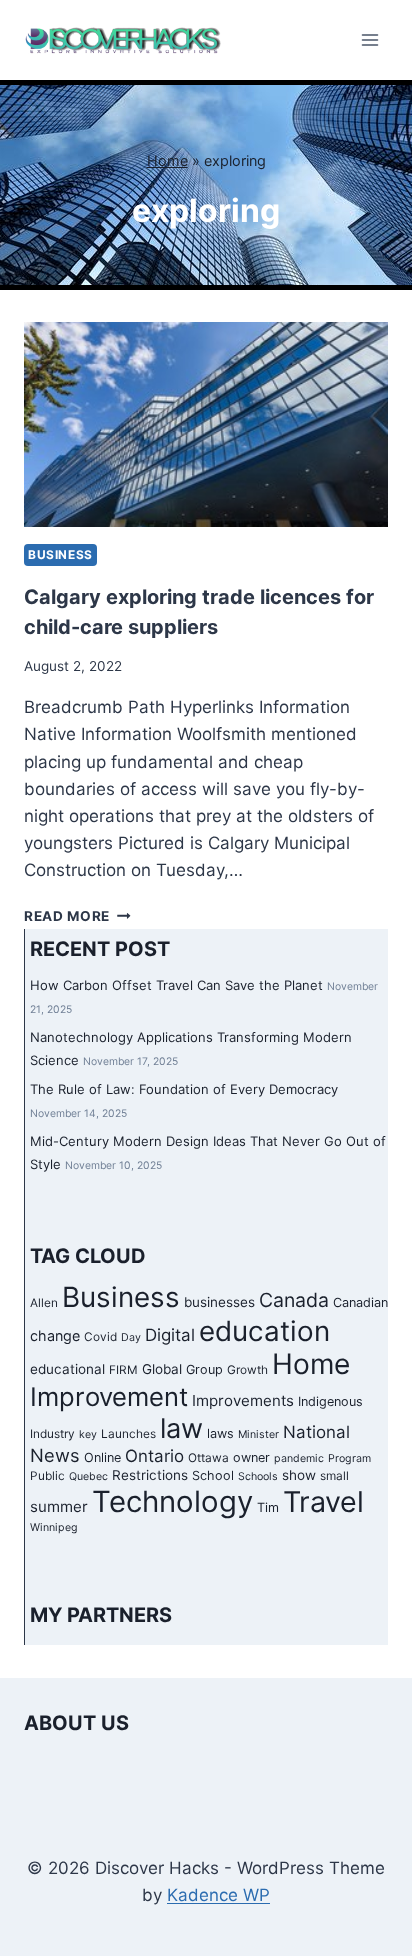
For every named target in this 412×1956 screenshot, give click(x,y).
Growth (247, 1370)
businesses (219, 1302)
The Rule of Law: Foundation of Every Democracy (184, 1089)
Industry (52, 1434)
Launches (128, 1434)
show (299, 1475)
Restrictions (150, 1475)
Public (47, 1476)
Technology (172, 1501)
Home (167, 160)
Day (131, 1337)
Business (60, 554)
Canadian (360, 1302)
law (181, 1428)
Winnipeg (54, 1527)
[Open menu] (369, 39)
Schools (258, 1476)
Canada (294, 1300)
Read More (77, 916)
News (55, 1455)
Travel (323, 1501)
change (55, 1335)
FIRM (123, 1370)
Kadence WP (218, 1895)
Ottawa (208, 1458)
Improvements (243, 1400)
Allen (44, 1303)
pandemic (299, 1458)
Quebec (88, 1476)
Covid (100, 1337)
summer (59, 1506)
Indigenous (330, 1401)
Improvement (109, 1396)
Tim (268, 1507)
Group (204, 1369)
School (213, 1475)
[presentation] (206, 424)
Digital (170, 1335)
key (88, 1434)
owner (251, 1457)
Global (162, 1369)
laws (220, 1433)
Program (349, 1458)
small (334, 1476)
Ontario (154, 1456)
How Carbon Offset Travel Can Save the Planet (176, 985)
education (264, 1331)
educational (67, 1369)
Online (102, 1457)
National (316, 1432)
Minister (258, 1434)
